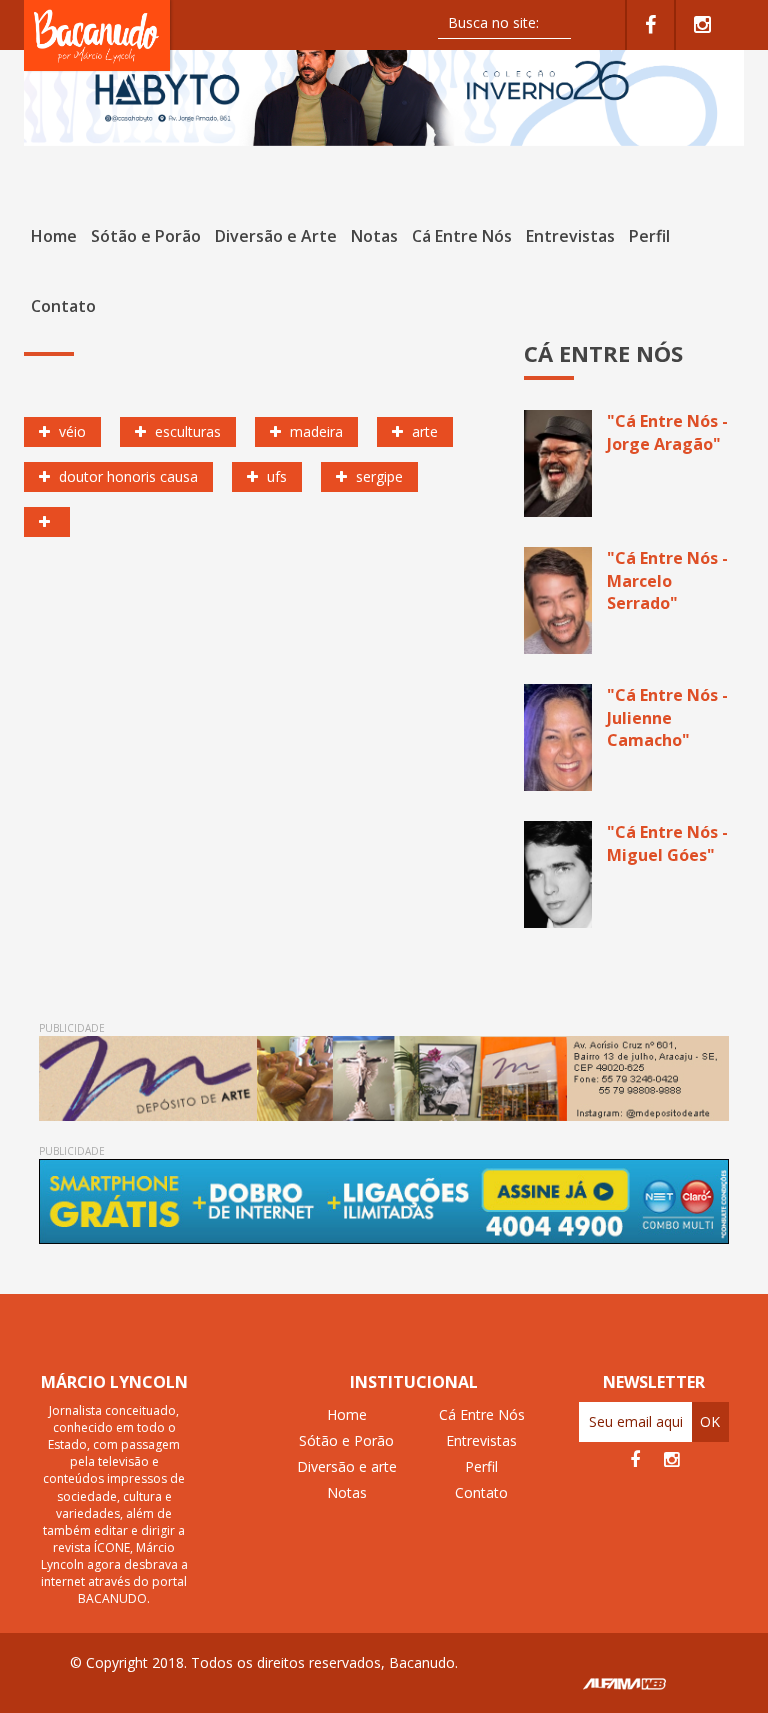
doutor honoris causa (126, 476)
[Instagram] (702, 25)
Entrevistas (570, 236)
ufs (275, 476)
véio (70, 431)
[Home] (99, 34)
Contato (63, 306)
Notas (374, 236)
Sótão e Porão (146, 236)
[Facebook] (650, 25)
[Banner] (384, 89)
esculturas (186, 431)
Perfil (649, 236)
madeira (314, 431)
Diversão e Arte (276, 236)
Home (54, 236)
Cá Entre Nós (462, 236)
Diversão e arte (347, 1466)
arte (423, 431)
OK (710, 1421)
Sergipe (377, 476)
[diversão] (47, 522)
